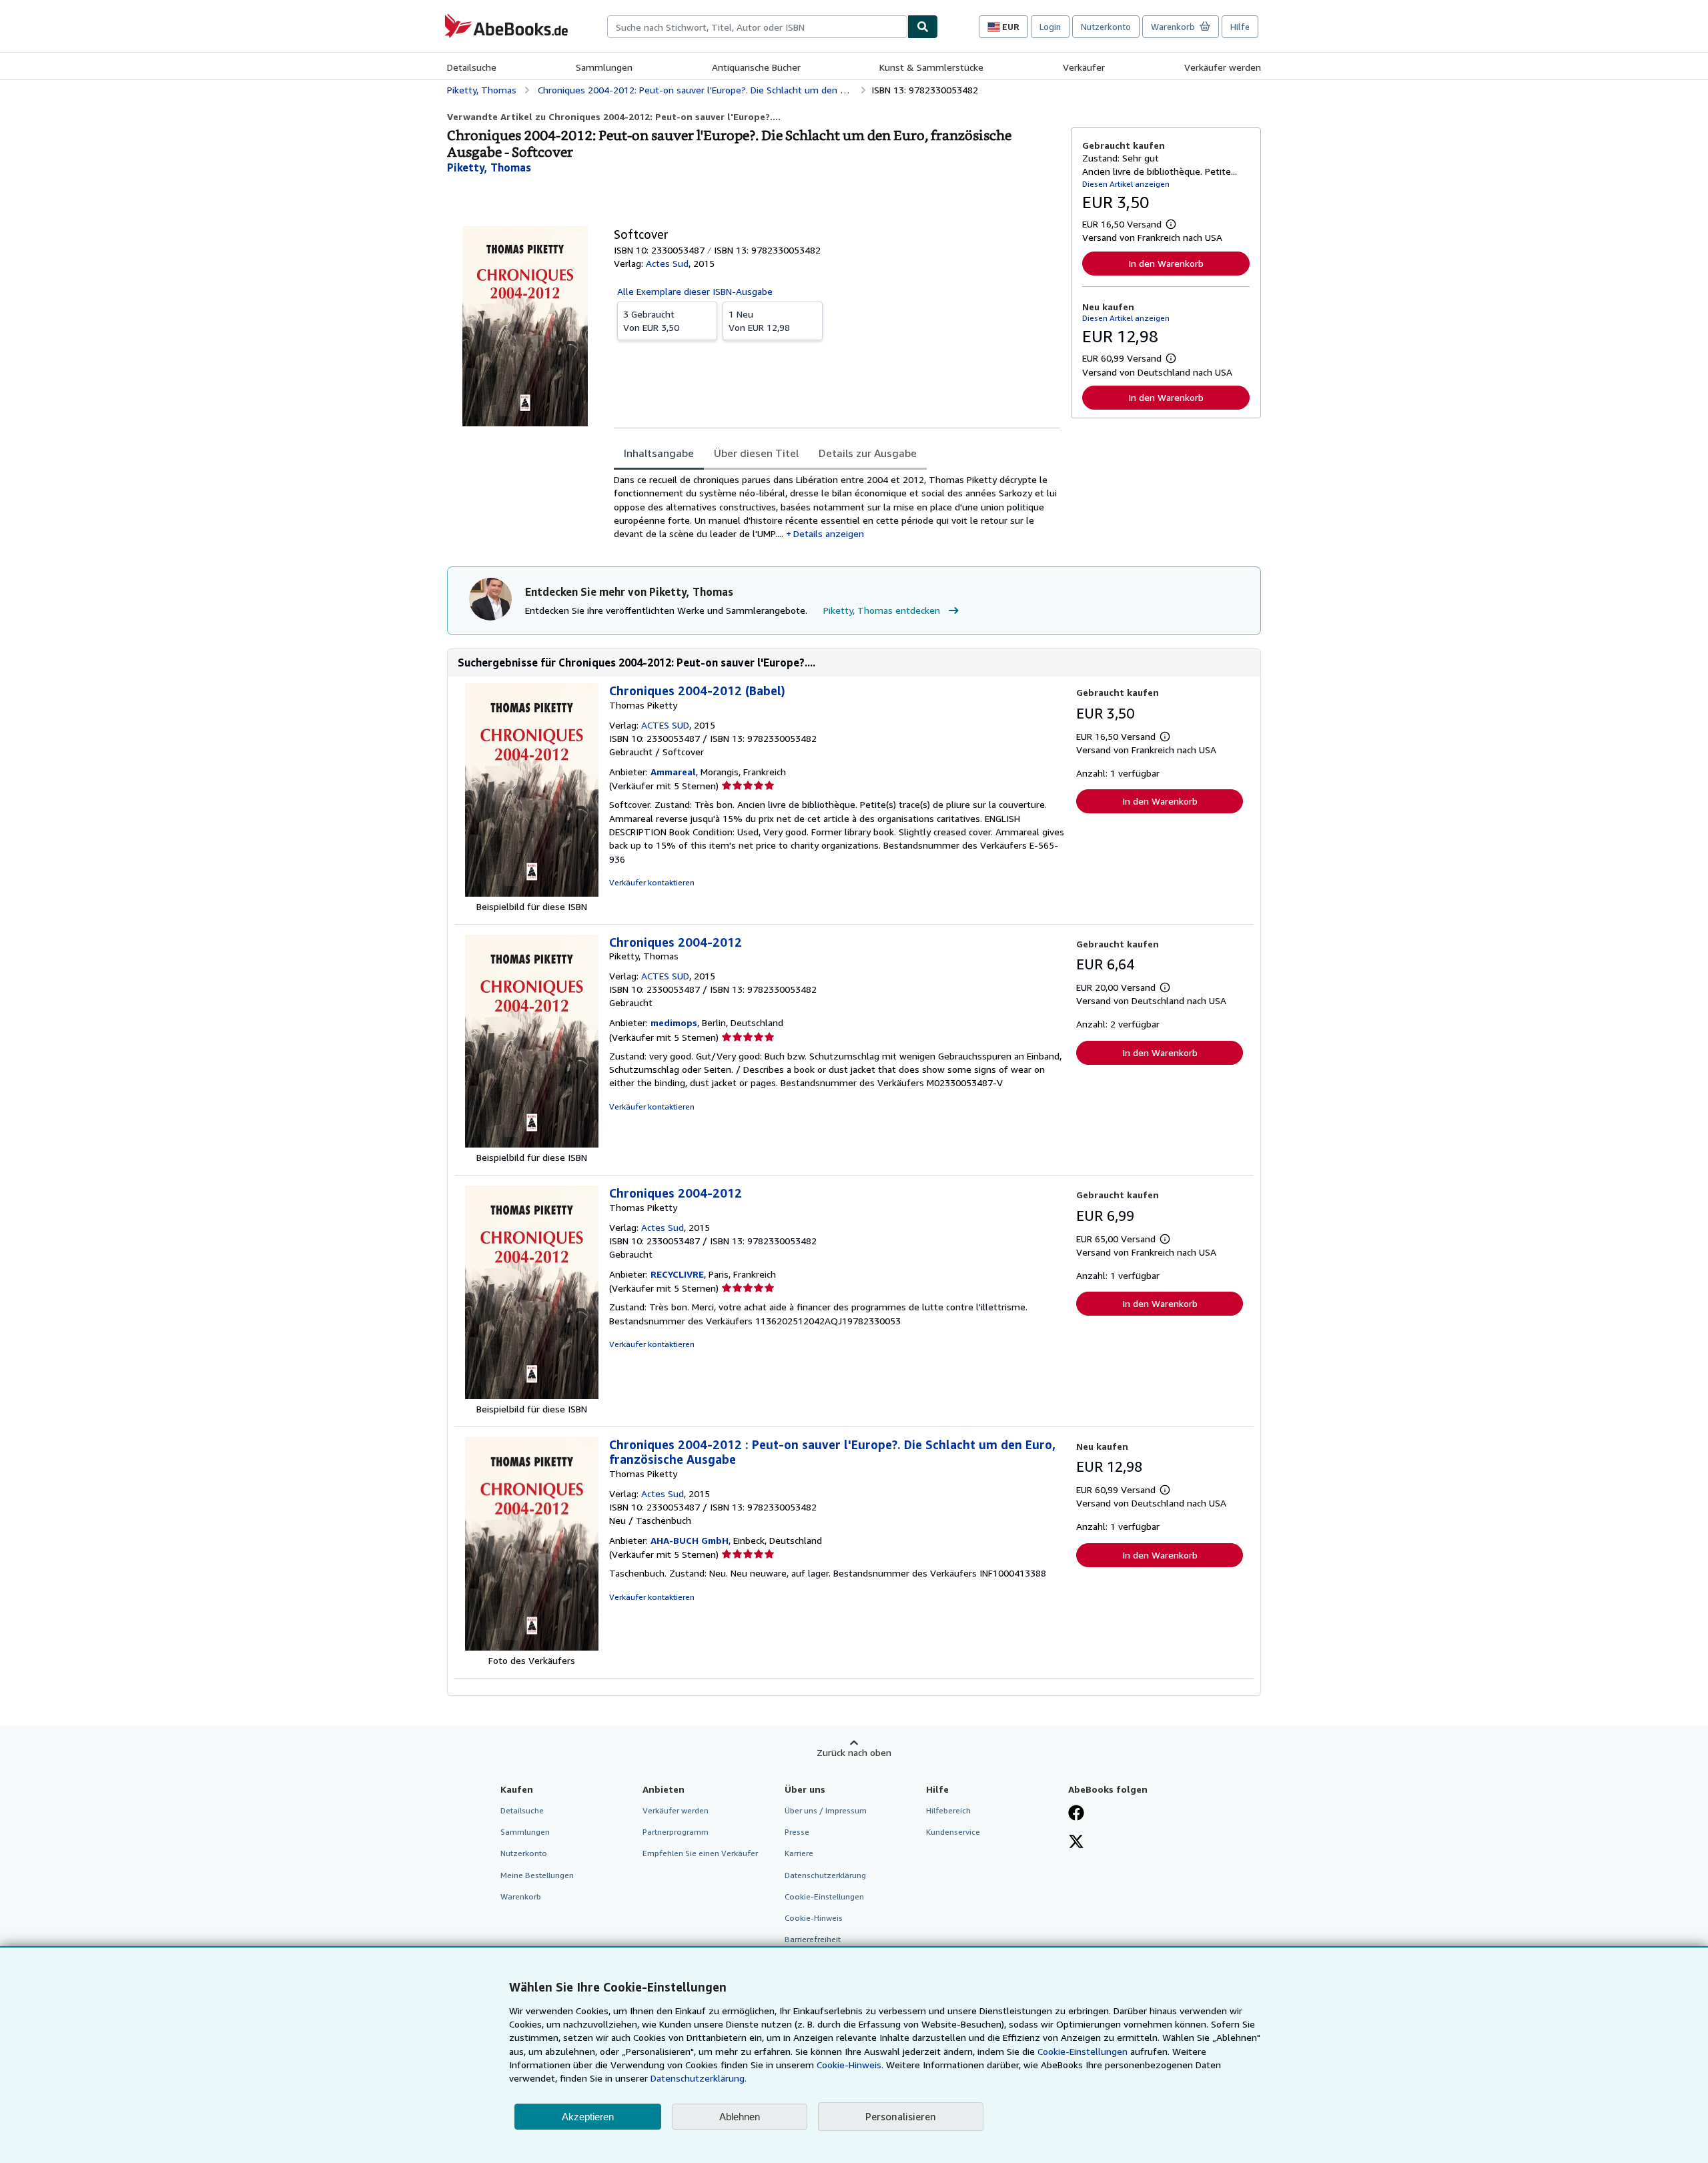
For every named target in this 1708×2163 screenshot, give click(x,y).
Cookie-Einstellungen (1083, 2051)
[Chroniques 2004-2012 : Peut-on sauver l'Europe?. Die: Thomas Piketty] (532, 1647)
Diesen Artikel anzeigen (1126, 184)
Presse (797, 1832)
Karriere (799, 1853)
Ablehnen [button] (740, 2117)
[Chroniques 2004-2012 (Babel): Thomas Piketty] (532, 893)
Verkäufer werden (1223, 67)
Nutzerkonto (1106, 27)
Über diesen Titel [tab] (756, 453)
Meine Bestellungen (537, 1875)
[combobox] (757, 27)
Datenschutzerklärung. (699, 2078)
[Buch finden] (923, 27)
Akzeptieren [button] (588, 2117)
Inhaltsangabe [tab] (659, 453)
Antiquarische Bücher (756, 67)
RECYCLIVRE (677, 1274)
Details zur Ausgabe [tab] (868, 453)
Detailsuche (472, 67)
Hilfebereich (948, 1810)
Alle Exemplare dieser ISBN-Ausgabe (695, 291)
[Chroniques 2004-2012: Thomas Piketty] (532, 1395)
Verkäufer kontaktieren (652, 882)
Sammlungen (604, 67)
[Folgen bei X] (1076, 1843)
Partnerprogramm (676, 1832)
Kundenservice (953, 1832)
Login (1050, 27)
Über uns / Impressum (826, 1810)
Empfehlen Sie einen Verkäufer (700, 1853)
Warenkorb (521, 1896)
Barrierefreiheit (813, 1939)
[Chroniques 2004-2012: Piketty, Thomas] (532, 1144)
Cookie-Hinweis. (850, 2065)
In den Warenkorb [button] (1166, 263)
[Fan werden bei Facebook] (1076, 1814)
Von (651, 321)
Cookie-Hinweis (814, 1918)
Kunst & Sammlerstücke (931, 67)
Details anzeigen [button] (829, 533)
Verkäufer (1084, 67)
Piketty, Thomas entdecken (882, 610)
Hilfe (1240, 27)
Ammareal (673, 772)
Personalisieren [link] (901, 2116)
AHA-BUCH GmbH (690, 1540)
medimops (674, 1022)
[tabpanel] (837, 507)
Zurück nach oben (854, 1752)
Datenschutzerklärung (825, 1875)
